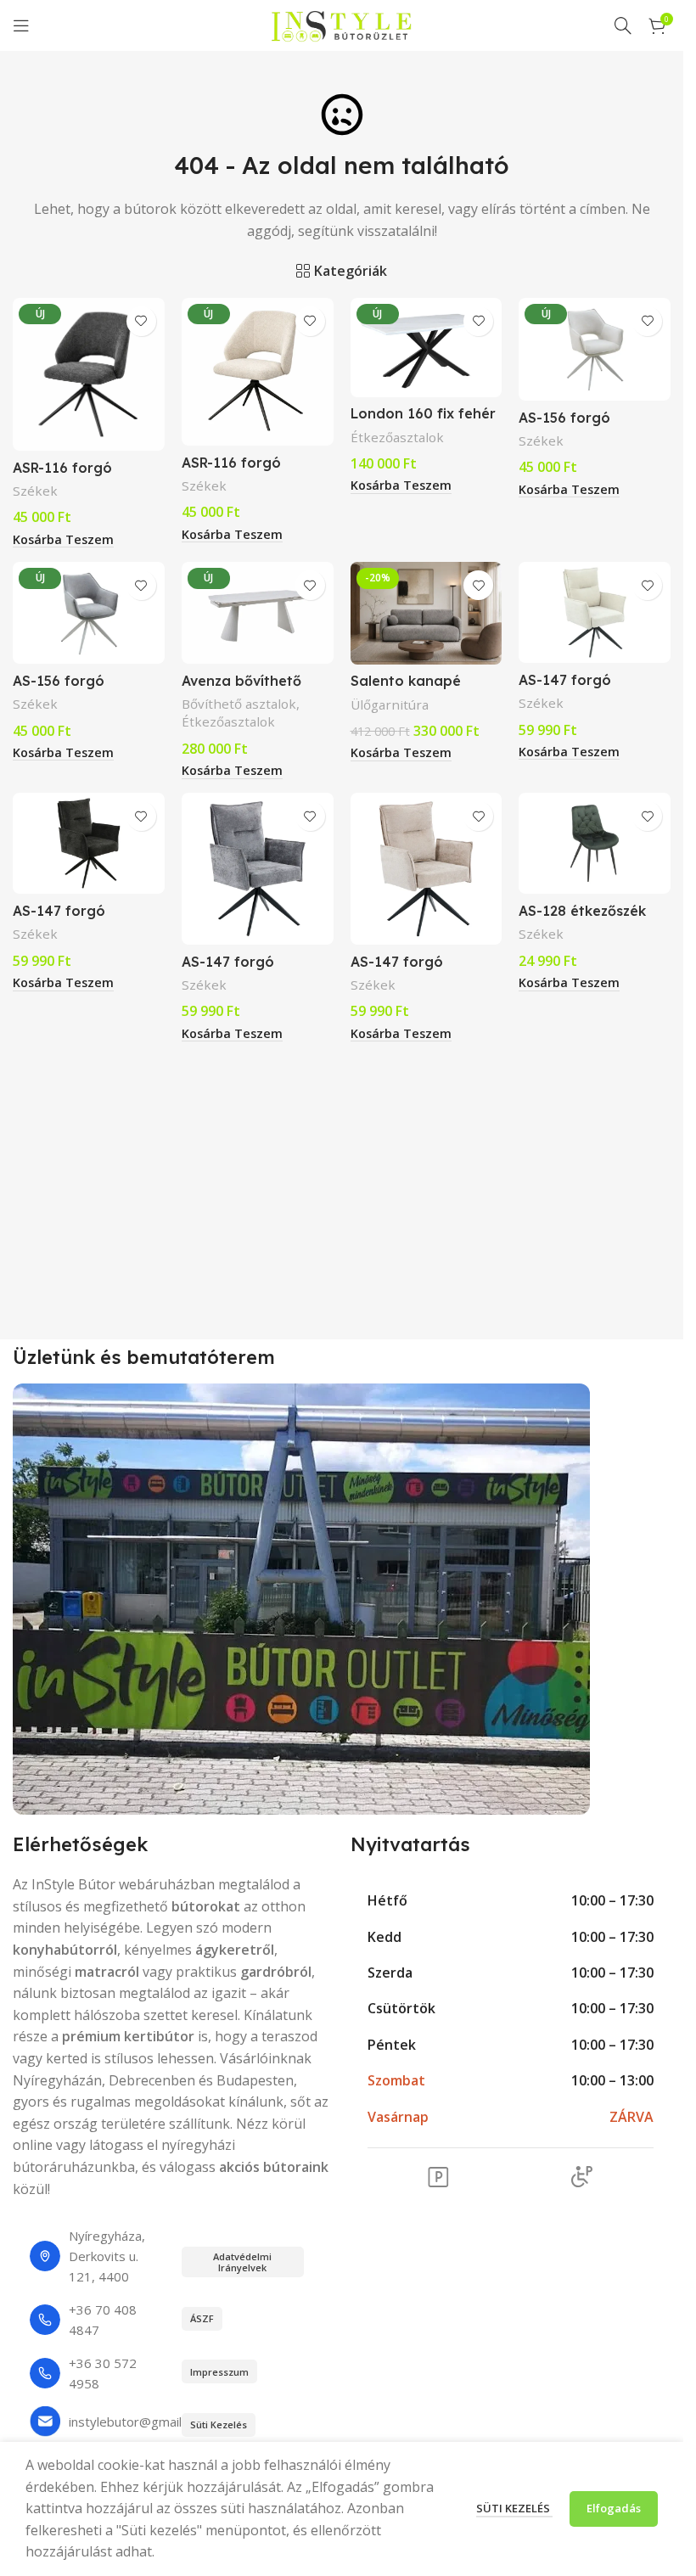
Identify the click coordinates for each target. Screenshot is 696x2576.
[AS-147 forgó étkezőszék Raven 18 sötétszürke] (89, 843)
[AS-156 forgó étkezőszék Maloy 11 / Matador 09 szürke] (89, 613)
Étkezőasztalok (397, 437)
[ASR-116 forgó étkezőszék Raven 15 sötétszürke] (89, 374)
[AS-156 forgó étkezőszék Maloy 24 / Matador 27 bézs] (595, 349)
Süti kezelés (514, 2508)
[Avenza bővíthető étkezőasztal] (258, 613)
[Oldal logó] (342, 24)
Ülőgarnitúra (390, 704)
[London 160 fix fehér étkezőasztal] (427, 348)
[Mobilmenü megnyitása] (21, 25)
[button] (63, 540)
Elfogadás (614, 2508)
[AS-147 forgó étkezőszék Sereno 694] (258, 869)
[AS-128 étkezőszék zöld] (595, 843)
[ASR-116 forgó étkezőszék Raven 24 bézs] (258, 372)
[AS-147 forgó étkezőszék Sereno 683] (427, 869)
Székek (35, 491)
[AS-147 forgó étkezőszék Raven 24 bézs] (595, 612)
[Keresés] (623, 25)
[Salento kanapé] (427, 613)
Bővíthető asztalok (239, 704)
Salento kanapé (406, 681)
